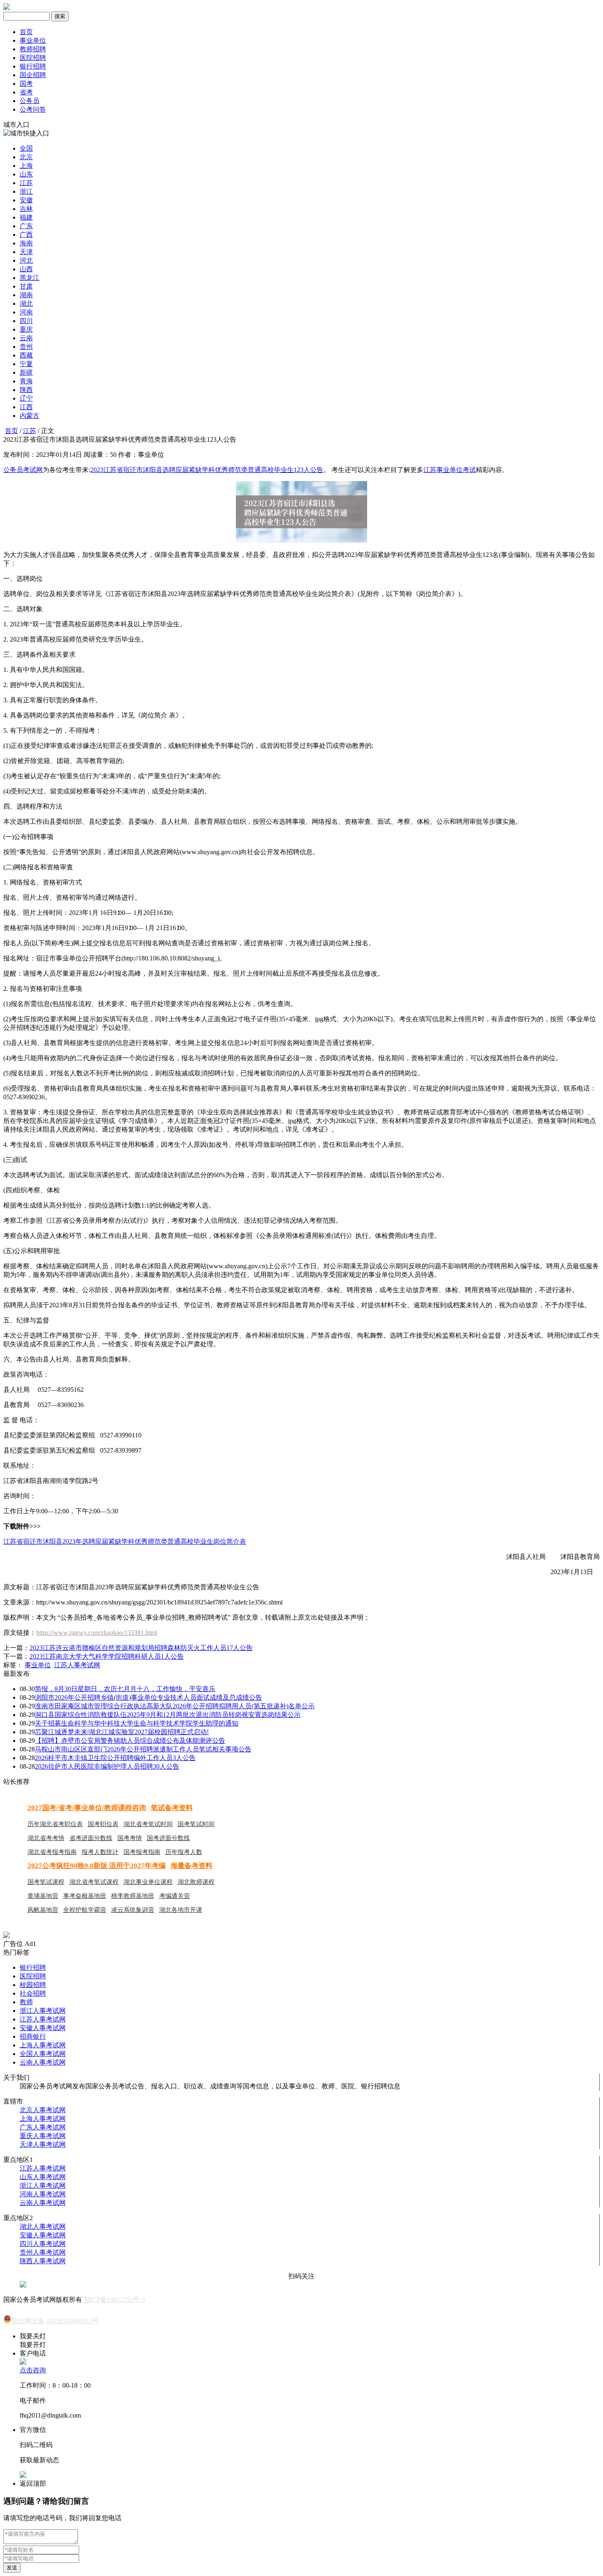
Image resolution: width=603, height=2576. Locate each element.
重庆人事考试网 (43, 2136)
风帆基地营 (43, 1910)
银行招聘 (33, 66)
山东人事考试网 (43, 2177)
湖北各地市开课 (181, 1910)
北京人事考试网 (43, 2110)
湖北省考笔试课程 (94, 1882)
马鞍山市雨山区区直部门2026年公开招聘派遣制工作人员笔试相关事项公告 (143, 1749)
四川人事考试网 (43, 2244)
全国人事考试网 (43, 2054)
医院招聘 (33, 58)
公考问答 (33, 109)
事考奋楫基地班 (85, 1896)
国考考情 (130, 1838)
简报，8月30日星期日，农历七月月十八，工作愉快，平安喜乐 (125, 1689)
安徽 (26, 200)
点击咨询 (33, 2370)
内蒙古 (30, 416)
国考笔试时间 (196, 1824)
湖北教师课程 (196, 1882)
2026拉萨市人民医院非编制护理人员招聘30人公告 (107, 1766)
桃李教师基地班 (133, 1896)
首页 (26, 32)
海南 (26, 243)
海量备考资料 (192, 1866)
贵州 (26, 347)
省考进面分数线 (91, 1838)
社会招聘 (33, 1993)
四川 (26, 321)
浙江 (26, 191)
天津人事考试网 (43, 2144)
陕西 (26, 390)
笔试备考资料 (172, 1808)
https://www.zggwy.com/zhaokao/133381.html (97, 1633)
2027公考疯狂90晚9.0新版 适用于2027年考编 (97, 1866)
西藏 (26, 355)
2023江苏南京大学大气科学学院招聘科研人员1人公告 (107, 1656)
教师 (26, 2002)
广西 (26, 235)
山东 (26, 174)
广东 (26, 226)
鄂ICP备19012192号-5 (114, 2300)
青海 (26, 381)
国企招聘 (33, 75)
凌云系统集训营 (133, 1910)
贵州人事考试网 (43, 2252)
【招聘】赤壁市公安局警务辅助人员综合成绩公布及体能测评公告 (130, 1741)
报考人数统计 (100, 1852)
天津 (26, 252)
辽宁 (26, 398)
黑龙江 (30, 278)
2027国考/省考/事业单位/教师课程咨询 (87, 1808)
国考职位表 (103, 1824)
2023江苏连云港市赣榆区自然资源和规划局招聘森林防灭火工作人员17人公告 (141, 1648)
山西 (26, 269)
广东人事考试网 (43, 2127)
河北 (26, 260)
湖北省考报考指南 (52, 1852)
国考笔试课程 (46, 1882)
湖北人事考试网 (43, 2226)
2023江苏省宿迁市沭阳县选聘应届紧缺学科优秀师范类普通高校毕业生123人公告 (207, 470)
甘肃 (26, 286)
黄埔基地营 (43, 1896)
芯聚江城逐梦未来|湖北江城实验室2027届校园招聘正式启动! (122, 1732)
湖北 (26, 304)
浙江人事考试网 (43, 2011)
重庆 (26, 329)
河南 (26, 312)
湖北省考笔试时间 (148, 1824)
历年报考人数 (184, 1852)
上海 (26, 166)
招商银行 (33, 2036)
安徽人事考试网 (43, 2028)
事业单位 (33, 40)
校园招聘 (33, 1985)
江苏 (26, 183)
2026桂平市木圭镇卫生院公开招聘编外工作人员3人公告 (115, 1758)
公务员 (30, 101)
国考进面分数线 (168, 1838)
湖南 (26, 295)
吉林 (26, 209)
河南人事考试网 (43, 2194)
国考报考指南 (142, 1852)
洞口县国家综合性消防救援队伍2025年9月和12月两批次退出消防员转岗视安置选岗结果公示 (168, 1715)
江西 (26, 407)
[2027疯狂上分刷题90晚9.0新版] (7, 1936)
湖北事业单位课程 (148, 1882)
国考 (26, 84)
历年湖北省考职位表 (55, 1824)
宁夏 (26, 364)
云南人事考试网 (43, 2062)
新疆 (26, 372)
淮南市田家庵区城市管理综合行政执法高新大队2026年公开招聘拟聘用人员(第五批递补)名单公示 (175, 1706)
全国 (26, 148)
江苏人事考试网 (77, 1665)
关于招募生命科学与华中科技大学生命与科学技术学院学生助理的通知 (137, 1723)
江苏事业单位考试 (450, 470)
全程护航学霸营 (85, 1910)
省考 (26, 92)
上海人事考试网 (43, 2045)
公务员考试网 (23, 470)
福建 (26, 217)
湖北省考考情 (46, 1838)
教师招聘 (33, 49)
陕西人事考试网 (43, 2261)
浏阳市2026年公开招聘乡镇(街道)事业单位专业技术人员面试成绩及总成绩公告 (148, 1697)
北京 (26, 157)
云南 (26, 338)
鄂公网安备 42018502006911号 (55, 2321)
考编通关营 (175, 1896)
